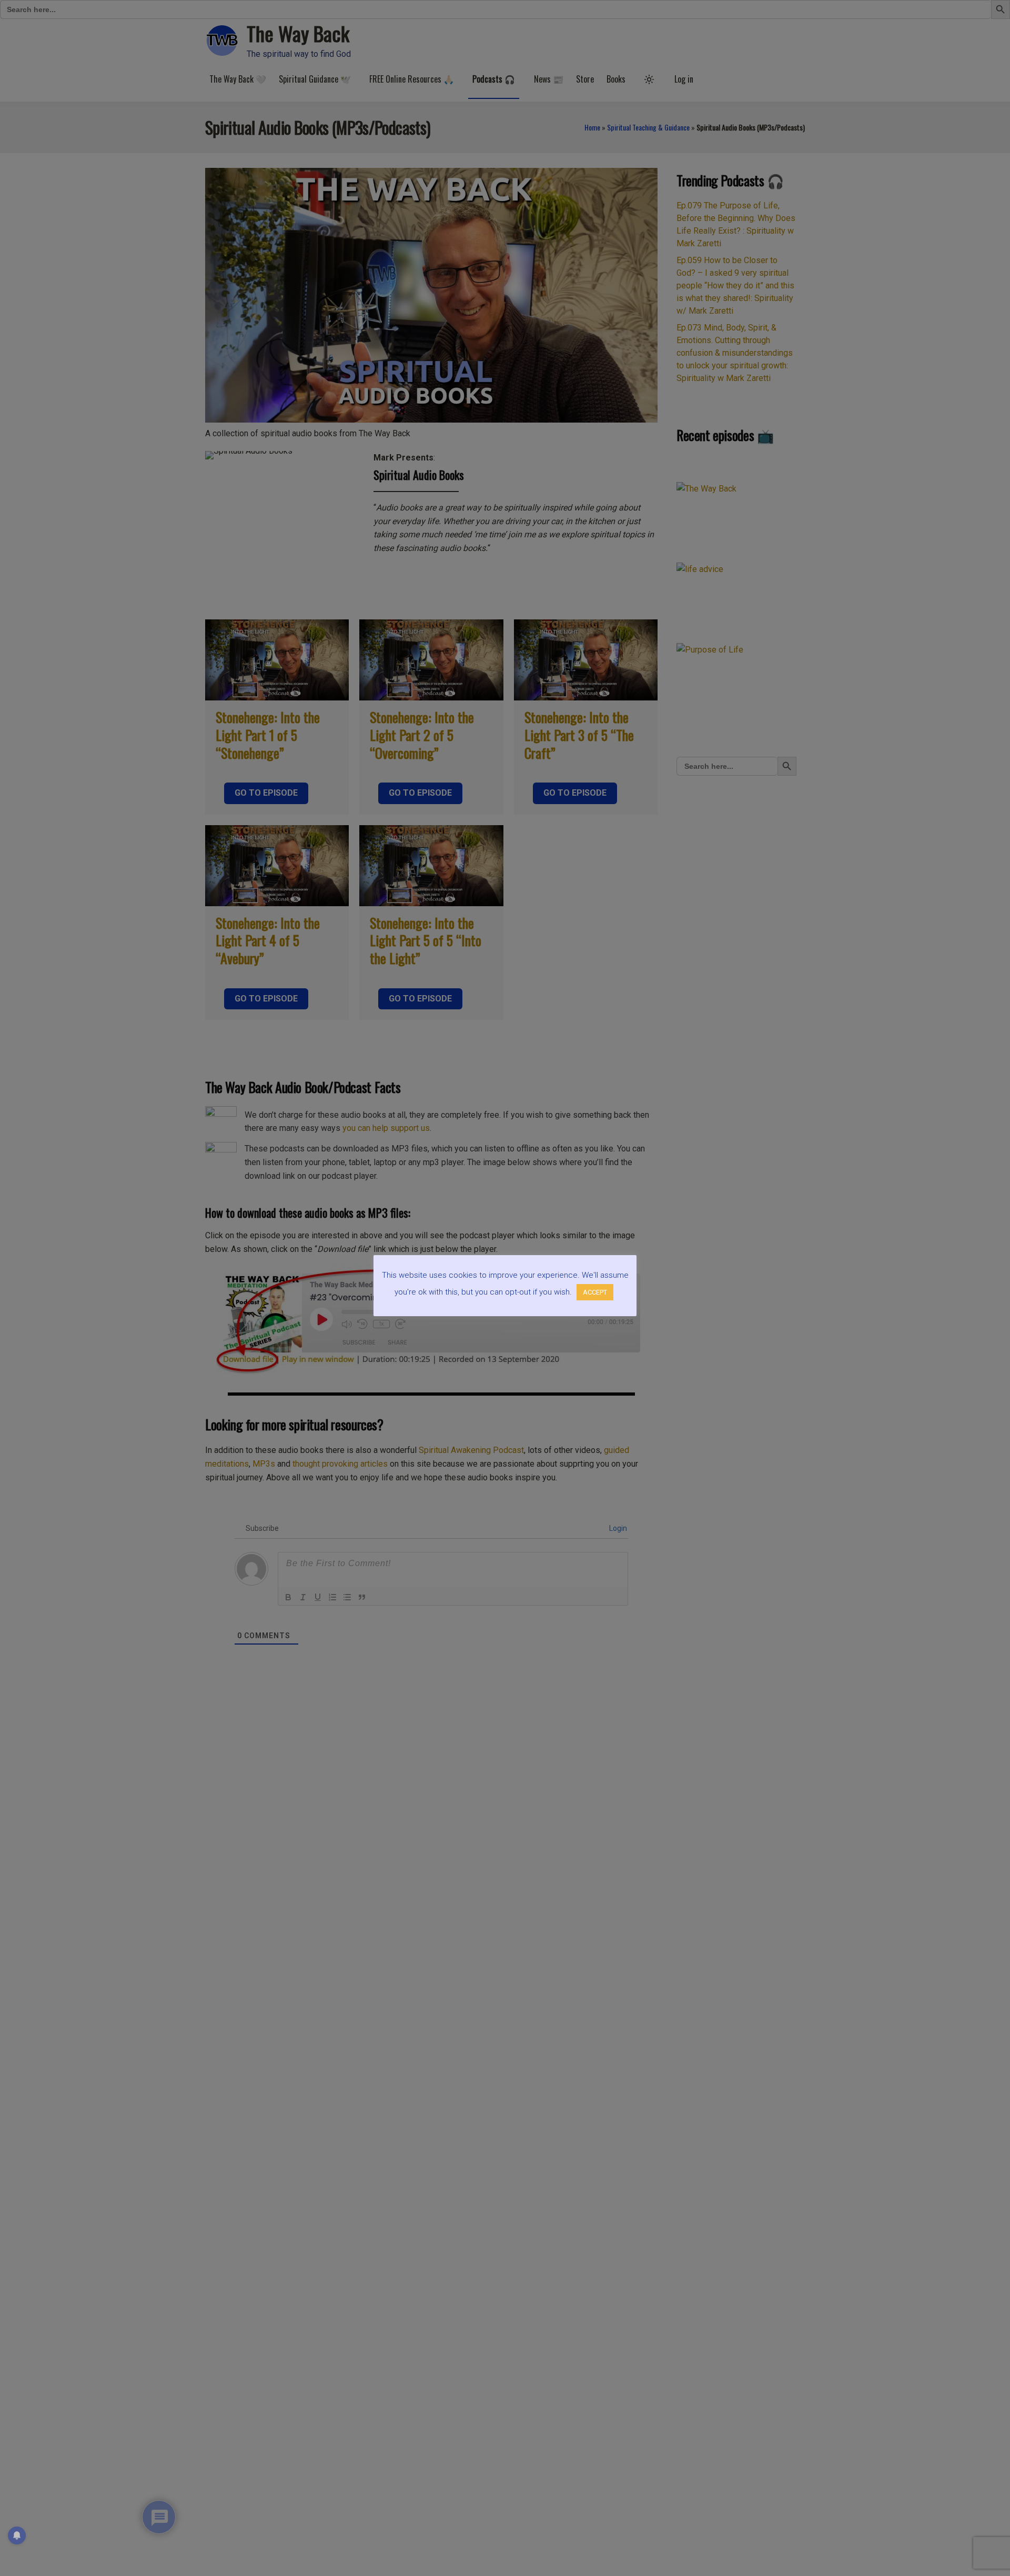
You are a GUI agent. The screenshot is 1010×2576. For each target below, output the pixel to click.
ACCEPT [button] (595, 1292)
